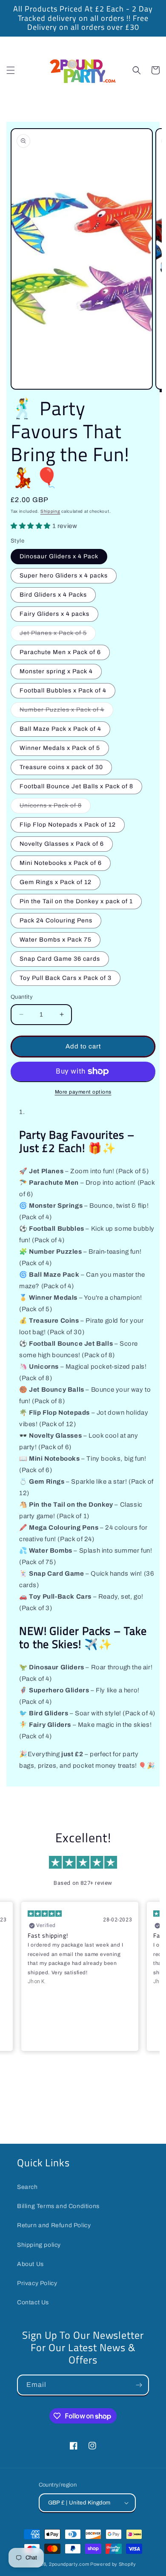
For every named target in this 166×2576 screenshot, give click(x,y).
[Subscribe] (139, 2385)
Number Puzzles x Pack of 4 (66, 712)
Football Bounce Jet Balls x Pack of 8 (76, 786)
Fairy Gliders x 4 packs (54, 614)
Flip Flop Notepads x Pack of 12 (68, 825)
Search (27, 2187)
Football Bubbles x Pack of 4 (63, 691)
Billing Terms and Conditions (58, 2206)
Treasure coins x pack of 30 (61, 767)
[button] (11, 70)
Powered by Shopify (113, 2564)
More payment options (83, 1092)
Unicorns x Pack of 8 (55, 808)
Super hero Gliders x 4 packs (64, 576)
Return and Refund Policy (54, 2225)
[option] (83, 18)
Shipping (50, 511)
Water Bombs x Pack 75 (56, 940)
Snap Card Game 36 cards (60, 959)
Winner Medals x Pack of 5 (60, 748)
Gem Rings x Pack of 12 (56, 882)
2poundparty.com (69, 2564)
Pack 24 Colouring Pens (56, 920)
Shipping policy (39, 2245)
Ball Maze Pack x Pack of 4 (60, 729)
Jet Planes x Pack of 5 (58, 635)
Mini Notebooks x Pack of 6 (61, 863)
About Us (30, 2264)
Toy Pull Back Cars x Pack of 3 (66, 978)
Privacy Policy (37, 2283)
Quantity (22, 997)
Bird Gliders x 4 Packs (53, 595)
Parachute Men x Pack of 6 (60, 652)
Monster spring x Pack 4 (56, 671)
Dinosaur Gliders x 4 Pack (59, 556)
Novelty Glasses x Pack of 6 (62, 844)
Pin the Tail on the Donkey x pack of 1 (76, 901)
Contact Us (33, 2302)
